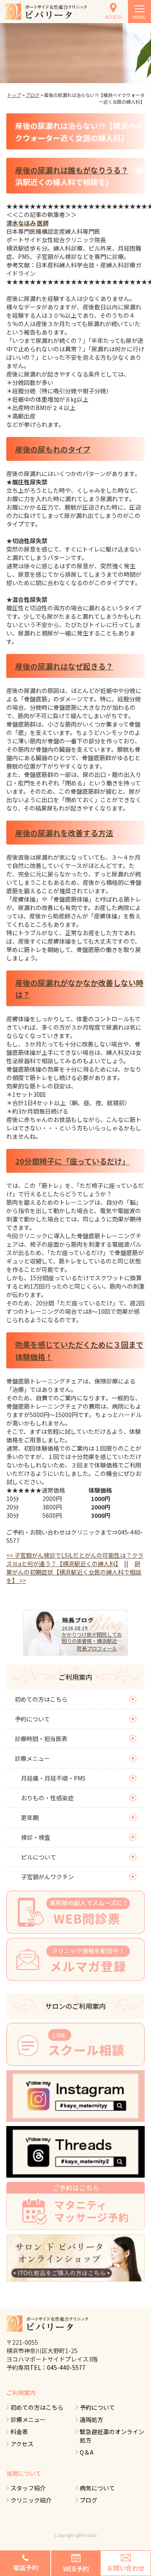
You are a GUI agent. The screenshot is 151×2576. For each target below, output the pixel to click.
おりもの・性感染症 (47, 1798)
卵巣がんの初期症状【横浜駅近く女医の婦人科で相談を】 (74, 1572)
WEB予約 (76, 2569)
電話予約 (26, 2567)
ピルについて (39, 1857)
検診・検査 (36, 1837)
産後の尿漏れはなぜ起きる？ (64, 666)
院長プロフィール (97, 1648)
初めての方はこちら (41, 1699)
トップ (14, 95)
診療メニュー (32, 1758)
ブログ (33, 95)
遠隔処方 (91, 2419)
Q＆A (87, 2452)
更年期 (30, 1818)
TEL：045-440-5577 (58, 2367)
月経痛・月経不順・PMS (53, 1778)
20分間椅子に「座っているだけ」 (72, 1161)
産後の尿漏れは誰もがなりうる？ (72, 170)
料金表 (19, 2432)
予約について (32, 1719)
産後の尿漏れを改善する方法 (64, 833)
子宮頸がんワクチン (47, 1877)
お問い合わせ (126, 2568)
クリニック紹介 (31, 2500)
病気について (97, 2488)
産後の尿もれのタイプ (53, 449)
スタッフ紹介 (28, 2488)
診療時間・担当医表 (41, 1739)
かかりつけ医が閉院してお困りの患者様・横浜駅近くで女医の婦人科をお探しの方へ (92, 1637)
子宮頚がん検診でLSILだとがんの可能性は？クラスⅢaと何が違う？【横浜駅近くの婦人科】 (75, 1559)
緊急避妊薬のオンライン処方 (112, 2436)
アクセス (22, 2444)
